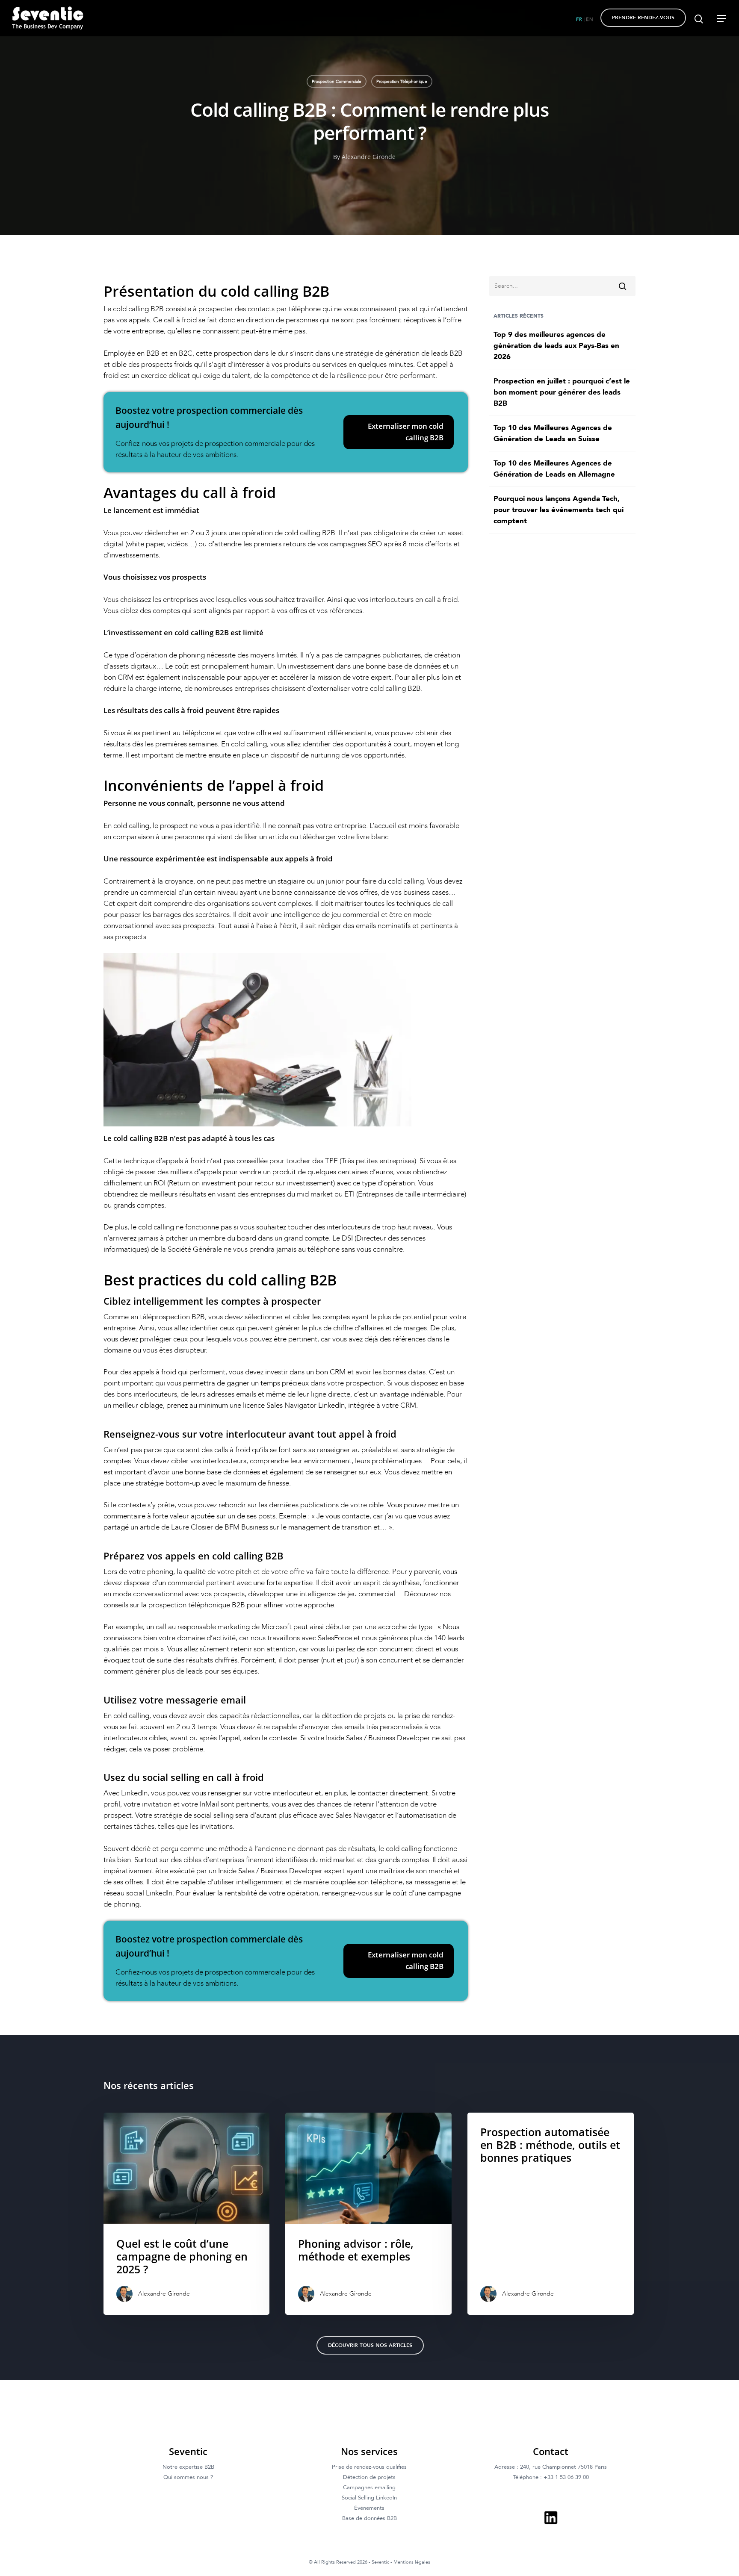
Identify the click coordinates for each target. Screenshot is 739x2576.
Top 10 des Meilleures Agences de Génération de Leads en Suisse (553, 433)
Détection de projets (369, 2477)
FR (579, 19)
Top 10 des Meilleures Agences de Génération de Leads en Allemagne (554, 469)
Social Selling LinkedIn (369, 2498)
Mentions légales (412, 2562)
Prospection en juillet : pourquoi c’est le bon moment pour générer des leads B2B (562, 392)
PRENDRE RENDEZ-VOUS (643, 18)
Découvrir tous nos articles (370, 2345)
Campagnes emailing (369, 2488)
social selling (214, 1815)
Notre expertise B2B (188, 2467)
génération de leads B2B (424, 353)
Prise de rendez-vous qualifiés (369, 2467)
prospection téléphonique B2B (197, 1605)
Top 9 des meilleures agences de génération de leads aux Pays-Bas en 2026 (556, 346)
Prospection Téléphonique (402, 82)
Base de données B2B (369, 2518)
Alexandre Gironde (369, 157)
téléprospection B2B (172, 1317)
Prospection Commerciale (337, 82)
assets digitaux (133, 666)
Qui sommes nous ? (188, 2477)
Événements (369, 2508)
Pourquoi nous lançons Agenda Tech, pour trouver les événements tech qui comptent (559, 510)
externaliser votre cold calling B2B (367, 688)
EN (590, 19)
